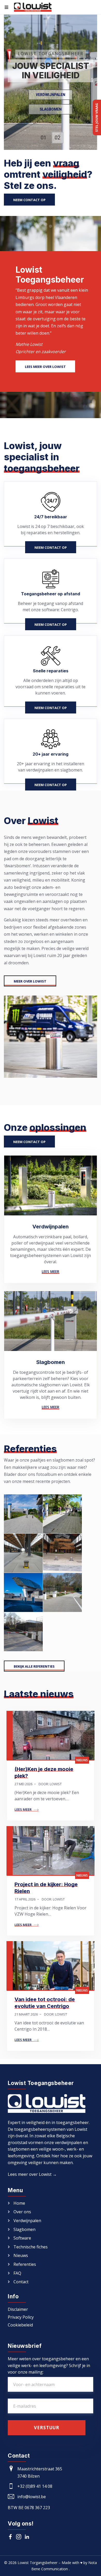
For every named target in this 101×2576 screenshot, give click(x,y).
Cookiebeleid (20, 2325)
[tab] (44, 138)
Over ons (22, 2212)
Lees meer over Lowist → (32, 2174)
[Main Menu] (6, 7)
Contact (21, 2282)
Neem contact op (29, 200)
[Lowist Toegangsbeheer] (33, 7)
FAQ (17, 2273)
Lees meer (51, 1271)
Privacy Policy (21, 2317)
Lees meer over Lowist (45, 367)
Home (19, 2203)
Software (22, 2238)
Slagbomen (51, 109)
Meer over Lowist (30, 981)
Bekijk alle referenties (34, 1666)
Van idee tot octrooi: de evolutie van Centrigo (45, 2003)
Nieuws (82, 1760)
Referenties (25, 2264)
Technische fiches (31, 2247)
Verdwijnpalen (51, 95)
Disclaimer (18, 2310)
